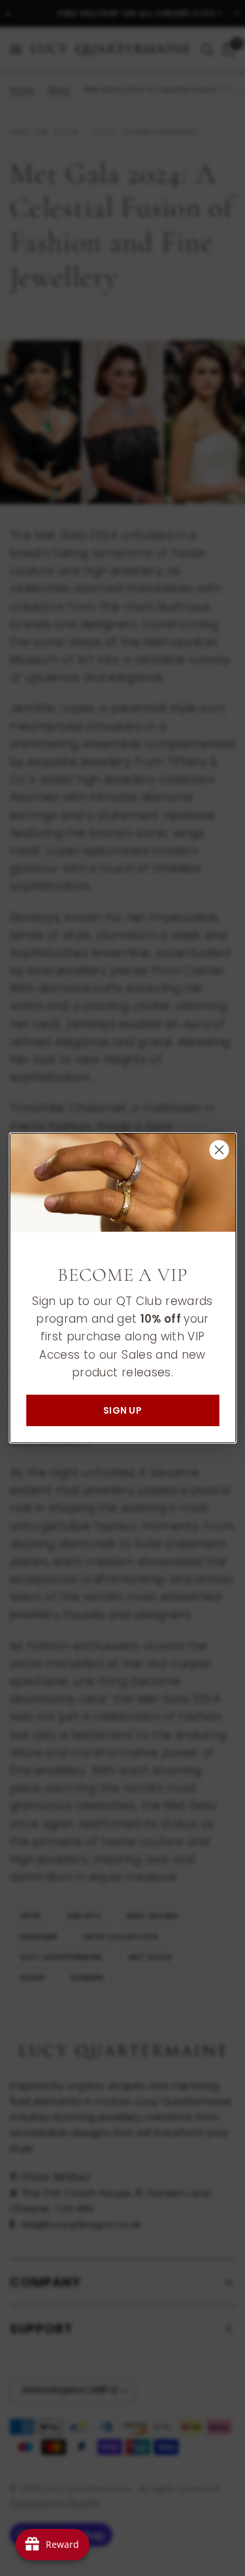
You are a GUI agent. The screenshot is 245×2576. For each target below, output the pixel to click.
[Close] (219, 1150)
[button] (122, 1410)
